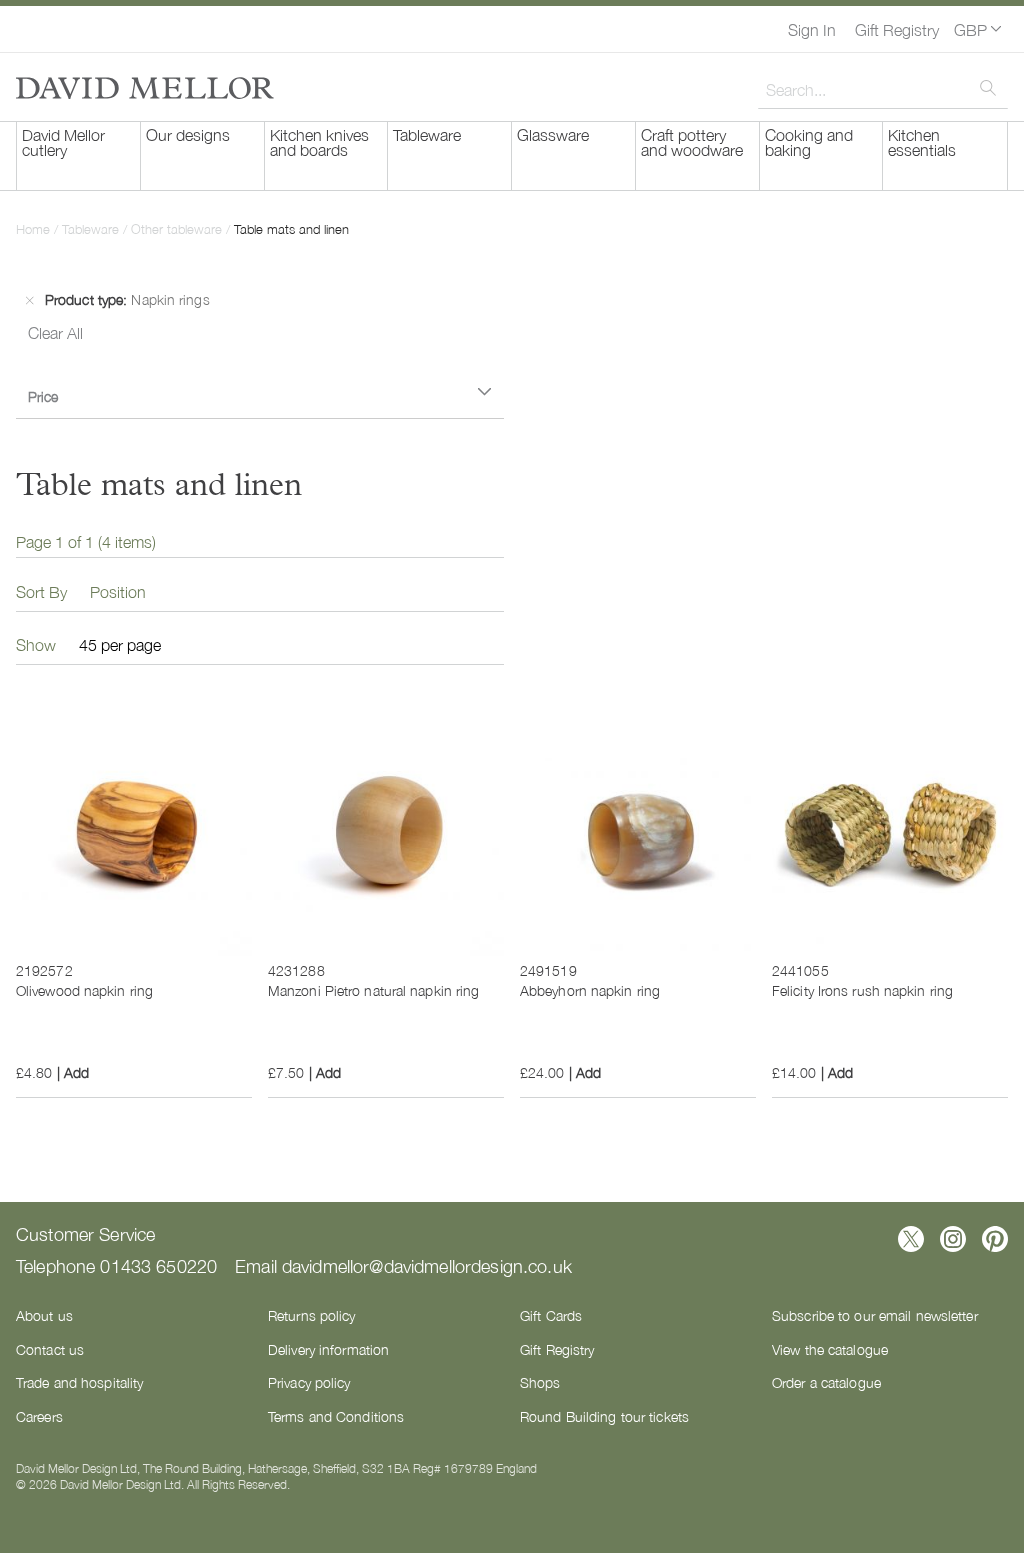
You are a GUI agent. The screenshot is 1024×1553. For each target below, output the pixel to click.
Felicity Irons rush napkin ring (862, 990)
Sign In (812, 29)
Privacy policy (309, 1382)
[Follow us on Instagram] (953, 1239)
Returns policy (312, 1315)
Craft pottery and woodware (692, 141)
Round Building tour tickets (604, 1416)
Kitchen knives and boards (319, 141)
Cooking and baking (809, 141)
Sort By (41, 591)
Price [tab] (43, 396)
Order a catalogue (826, 1382)
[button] (977, 29)
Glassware (553, 134)
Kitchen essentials (922, 141)
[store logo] (145, 88)
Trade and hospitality (79, 1382)
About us (44, 1315)
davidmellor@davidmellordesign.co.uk (427, 1265)
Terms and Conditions (336, 1416)
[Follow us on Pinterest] (995, 1239)
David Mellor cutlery (63, 141)
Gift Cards (551, 1315)
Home (35, 228)
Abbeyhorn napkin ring (590, 990)
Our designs (188, 134)
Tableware (427, 134)
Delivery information (328, 1349)
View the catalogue (830, 1349)
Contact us (50, 1349)
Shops (540, 1382)
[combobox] (883, 89)
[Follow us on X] (911, 1239)
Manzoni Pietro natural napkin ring (373, 990)
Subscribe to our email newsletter (875, 1315)
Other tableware (178, 228)
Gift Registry (897, 29)
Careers (39, 1416)
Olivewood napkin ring (84, 990)
